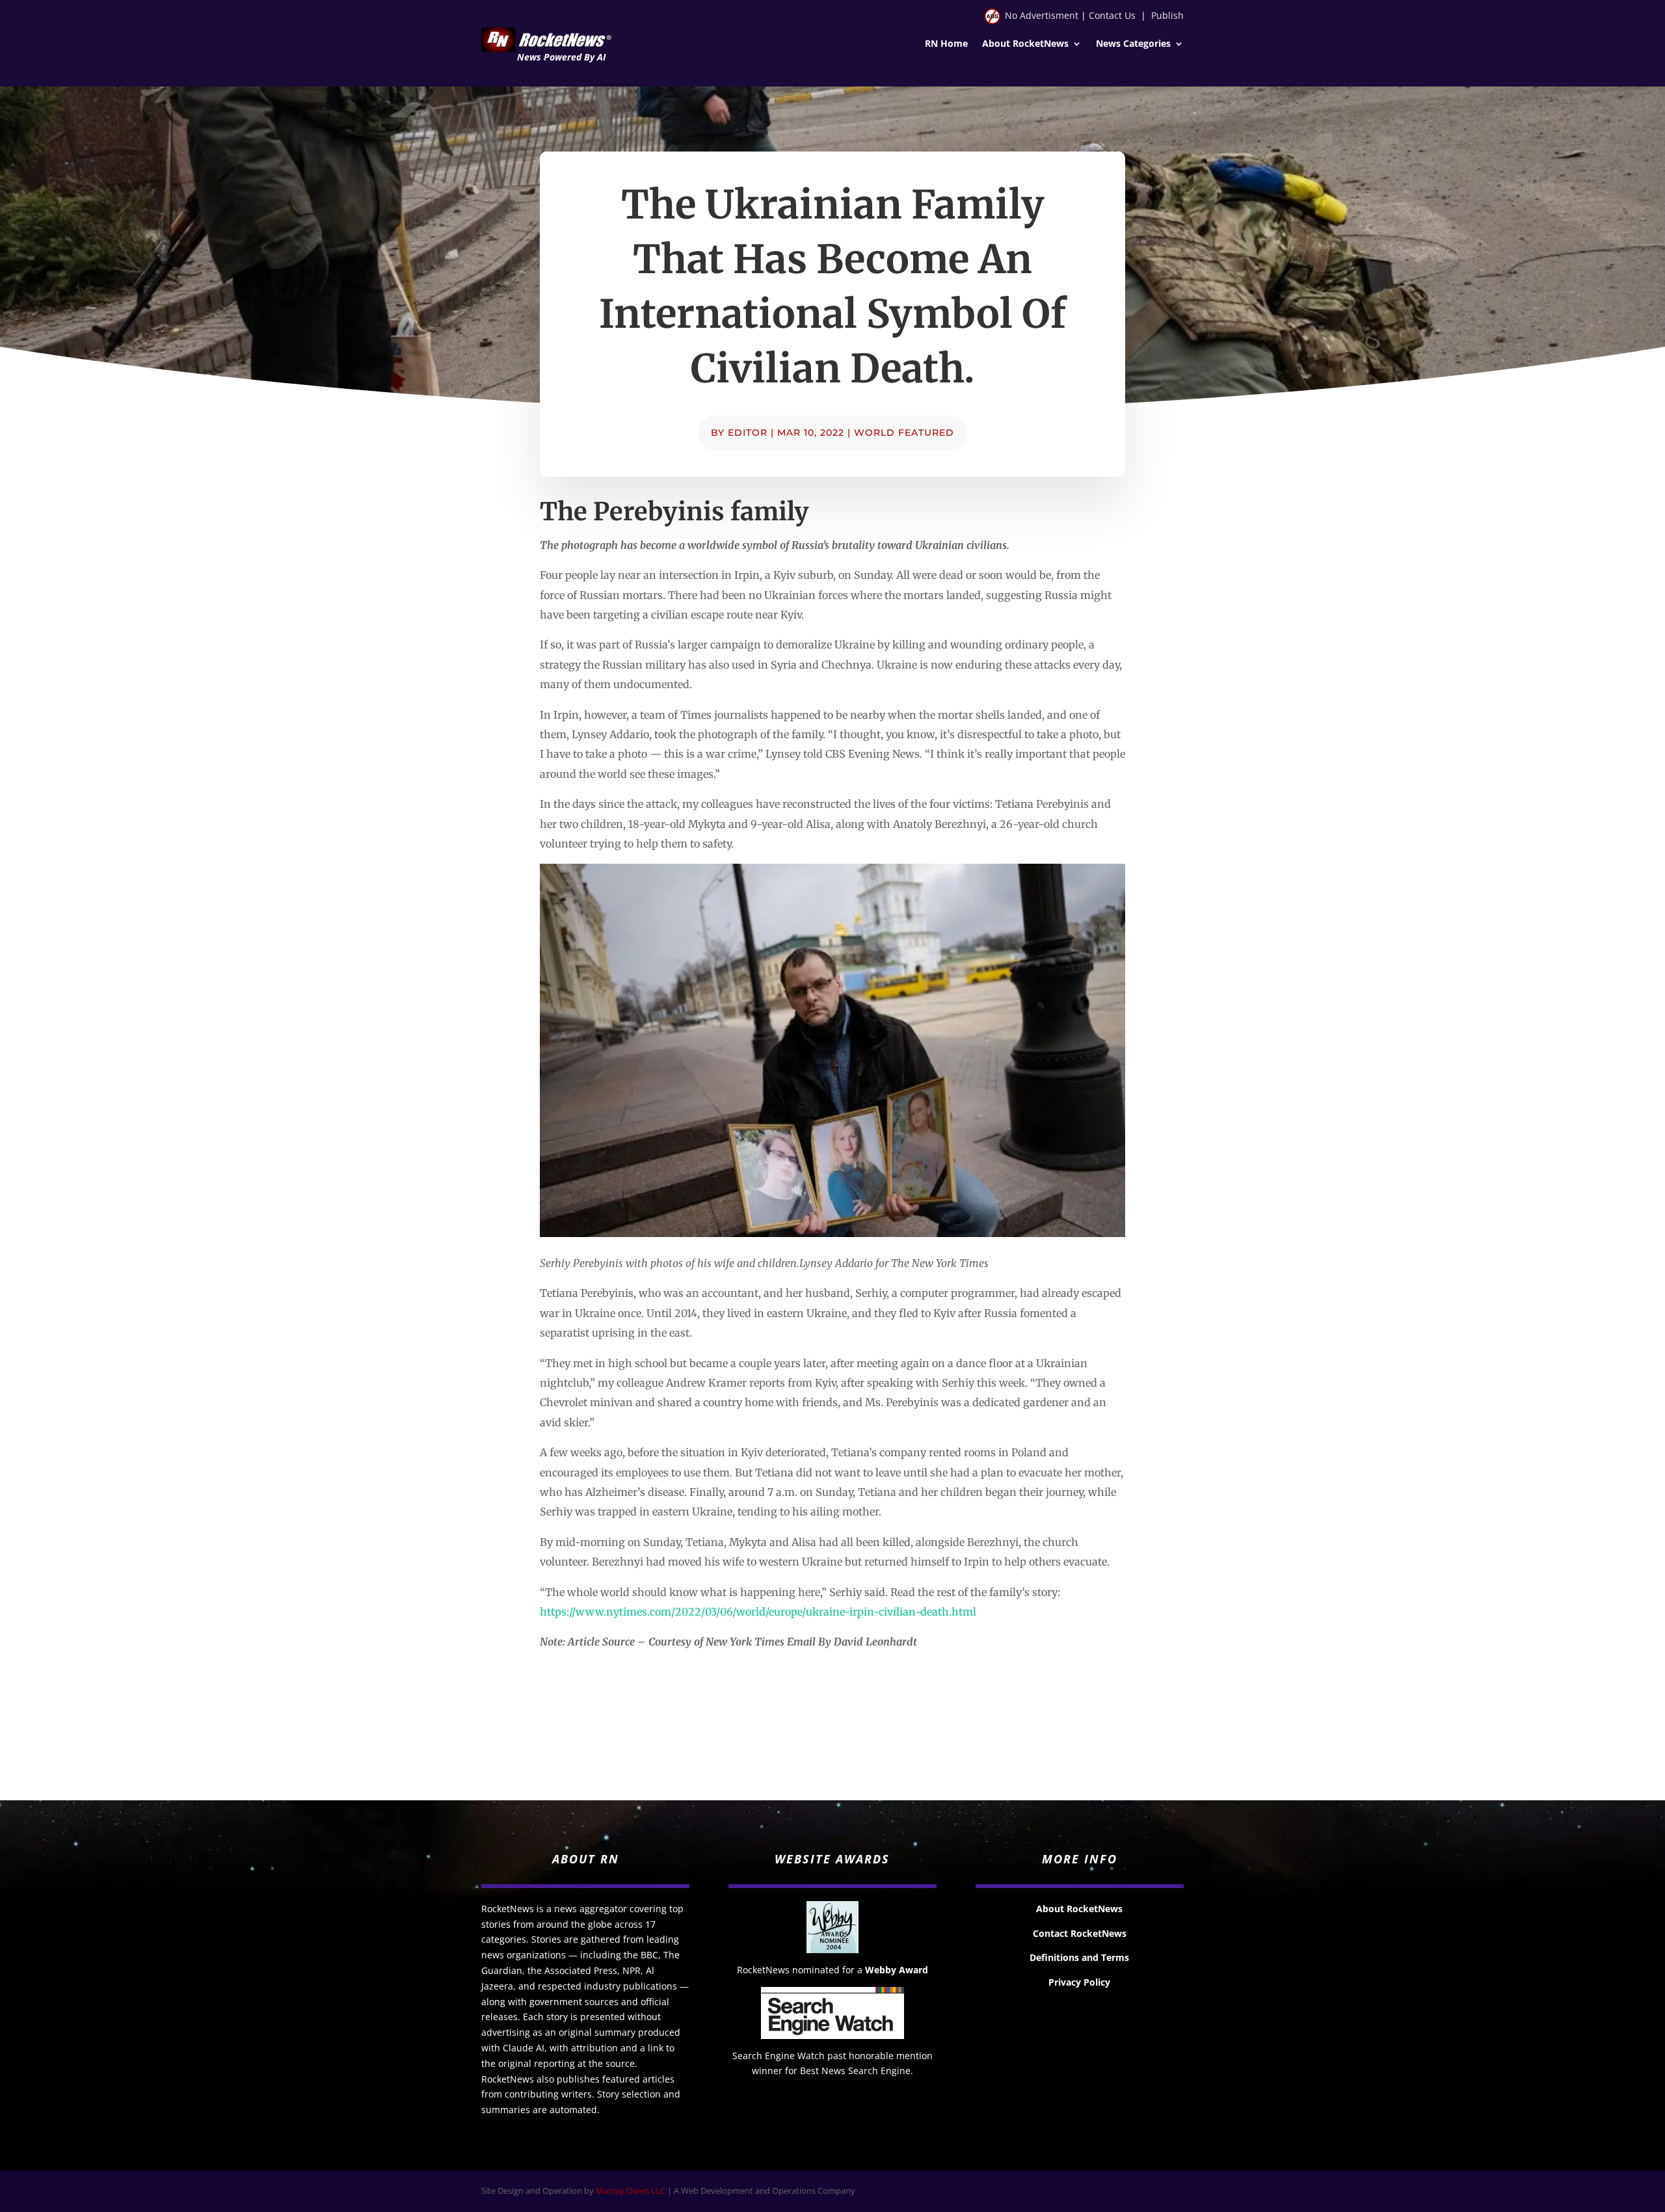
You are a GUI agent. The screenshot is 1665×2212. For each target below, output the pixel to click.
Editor (748, 433)
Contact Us (1112, 15)
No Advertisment (1042, 15)
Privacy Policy (1079, 1982)
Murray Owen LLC (631, 2191)
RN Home (946, 44)
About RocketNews (1025, 44)
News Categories (1133, 44)
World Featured (904, 433)
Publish (1167, 15)
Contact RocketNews (1080, 1933)
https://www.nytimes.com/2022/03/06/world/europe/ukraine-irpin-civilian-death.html (758, 1612)
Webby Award (897, 1970)
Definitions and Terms (1079, 1957)
